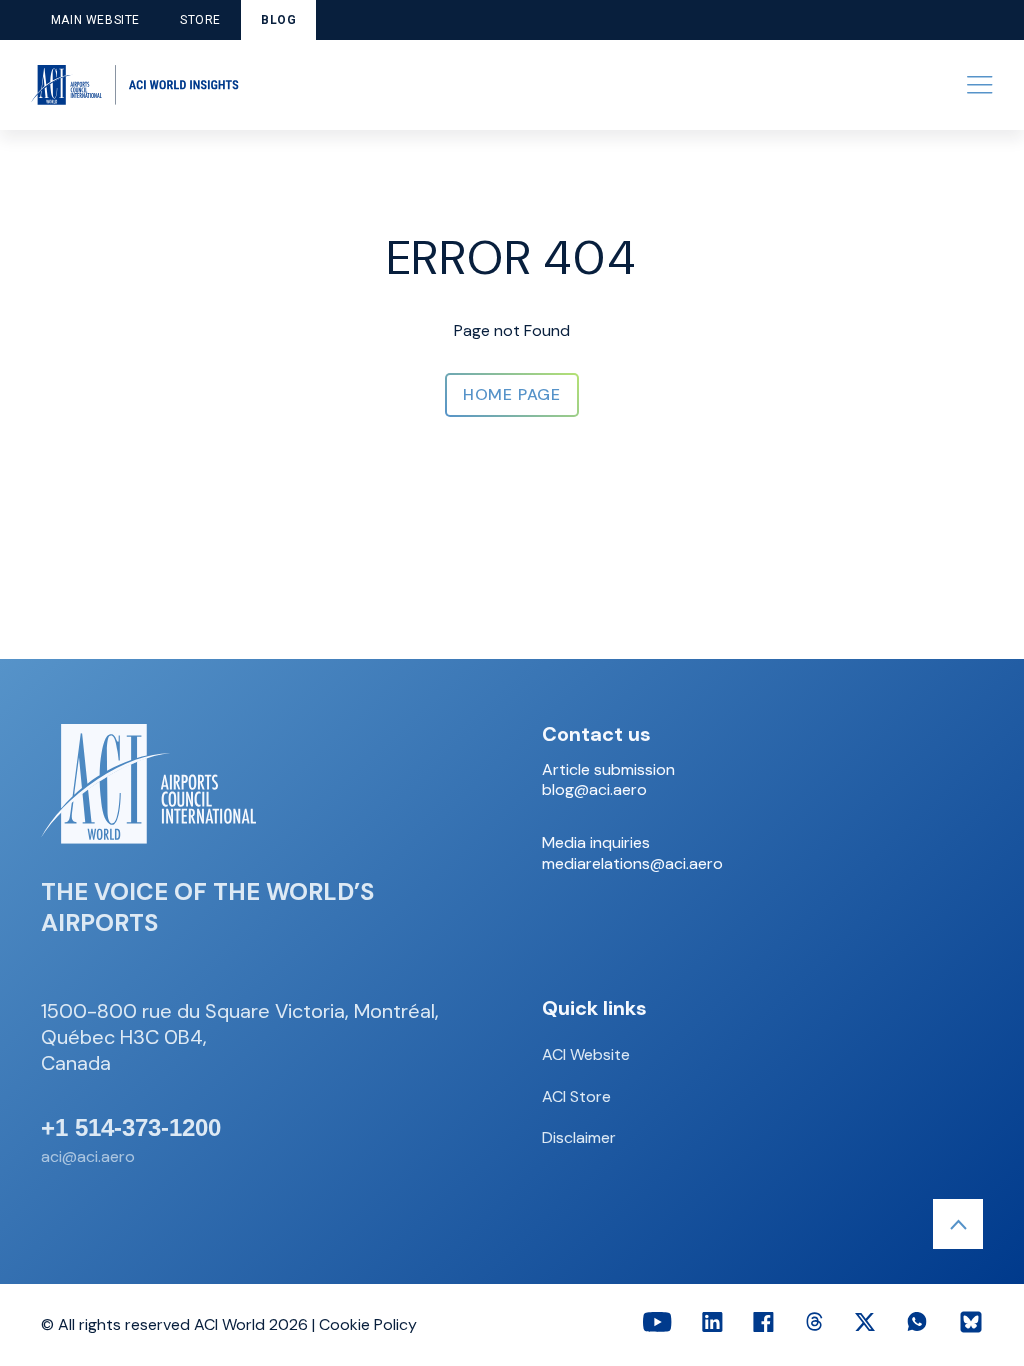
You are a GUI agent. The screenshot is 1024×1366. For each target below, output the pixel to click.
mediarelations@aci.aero (632, 864)
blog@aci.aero (594, 790)
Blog (278, 20)
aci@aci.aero (88, 1156)
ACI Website (586, 1054)
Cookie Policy (368, 1324)
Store (200, 20)
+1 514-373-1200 (131, 1128)
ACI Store (576, 1096)
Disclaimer (579, 1137)
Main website (95, 20)
